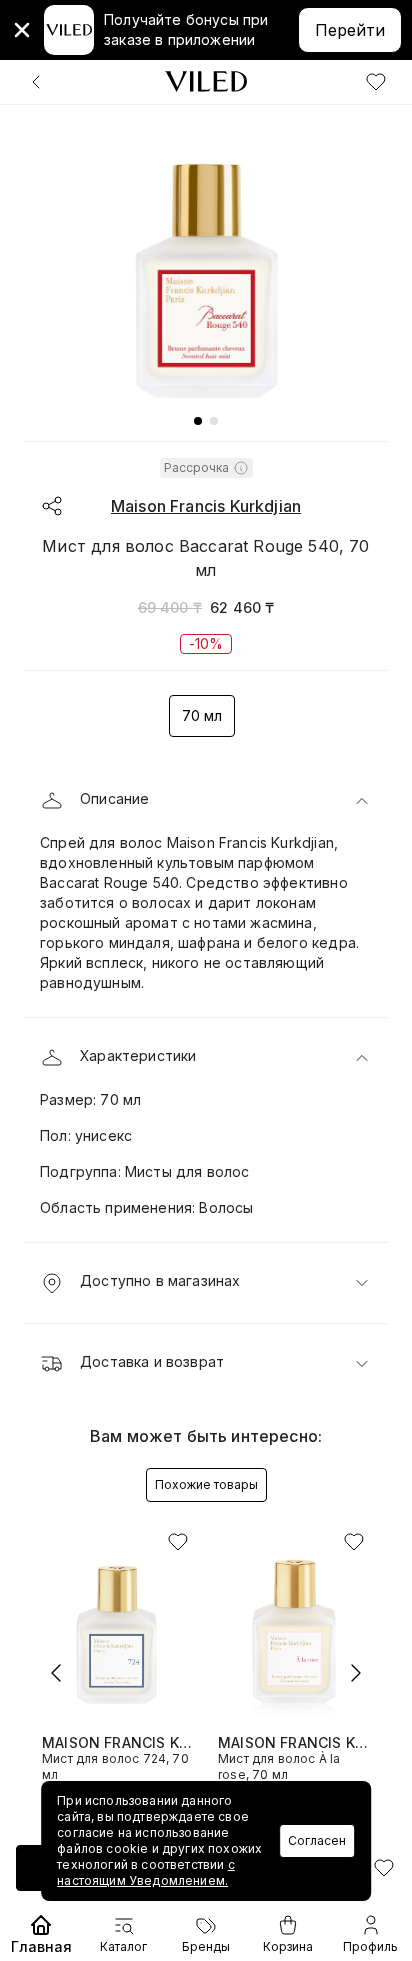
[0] (376, 82)
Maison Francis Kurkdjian (206, 506)
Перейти (350, 30)
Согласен (317, 1840)
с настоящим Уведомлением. (146, 1872)
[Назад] (36, 82)
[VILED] (206, 81)
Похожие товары (206, 1484)
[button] (206, 801)
